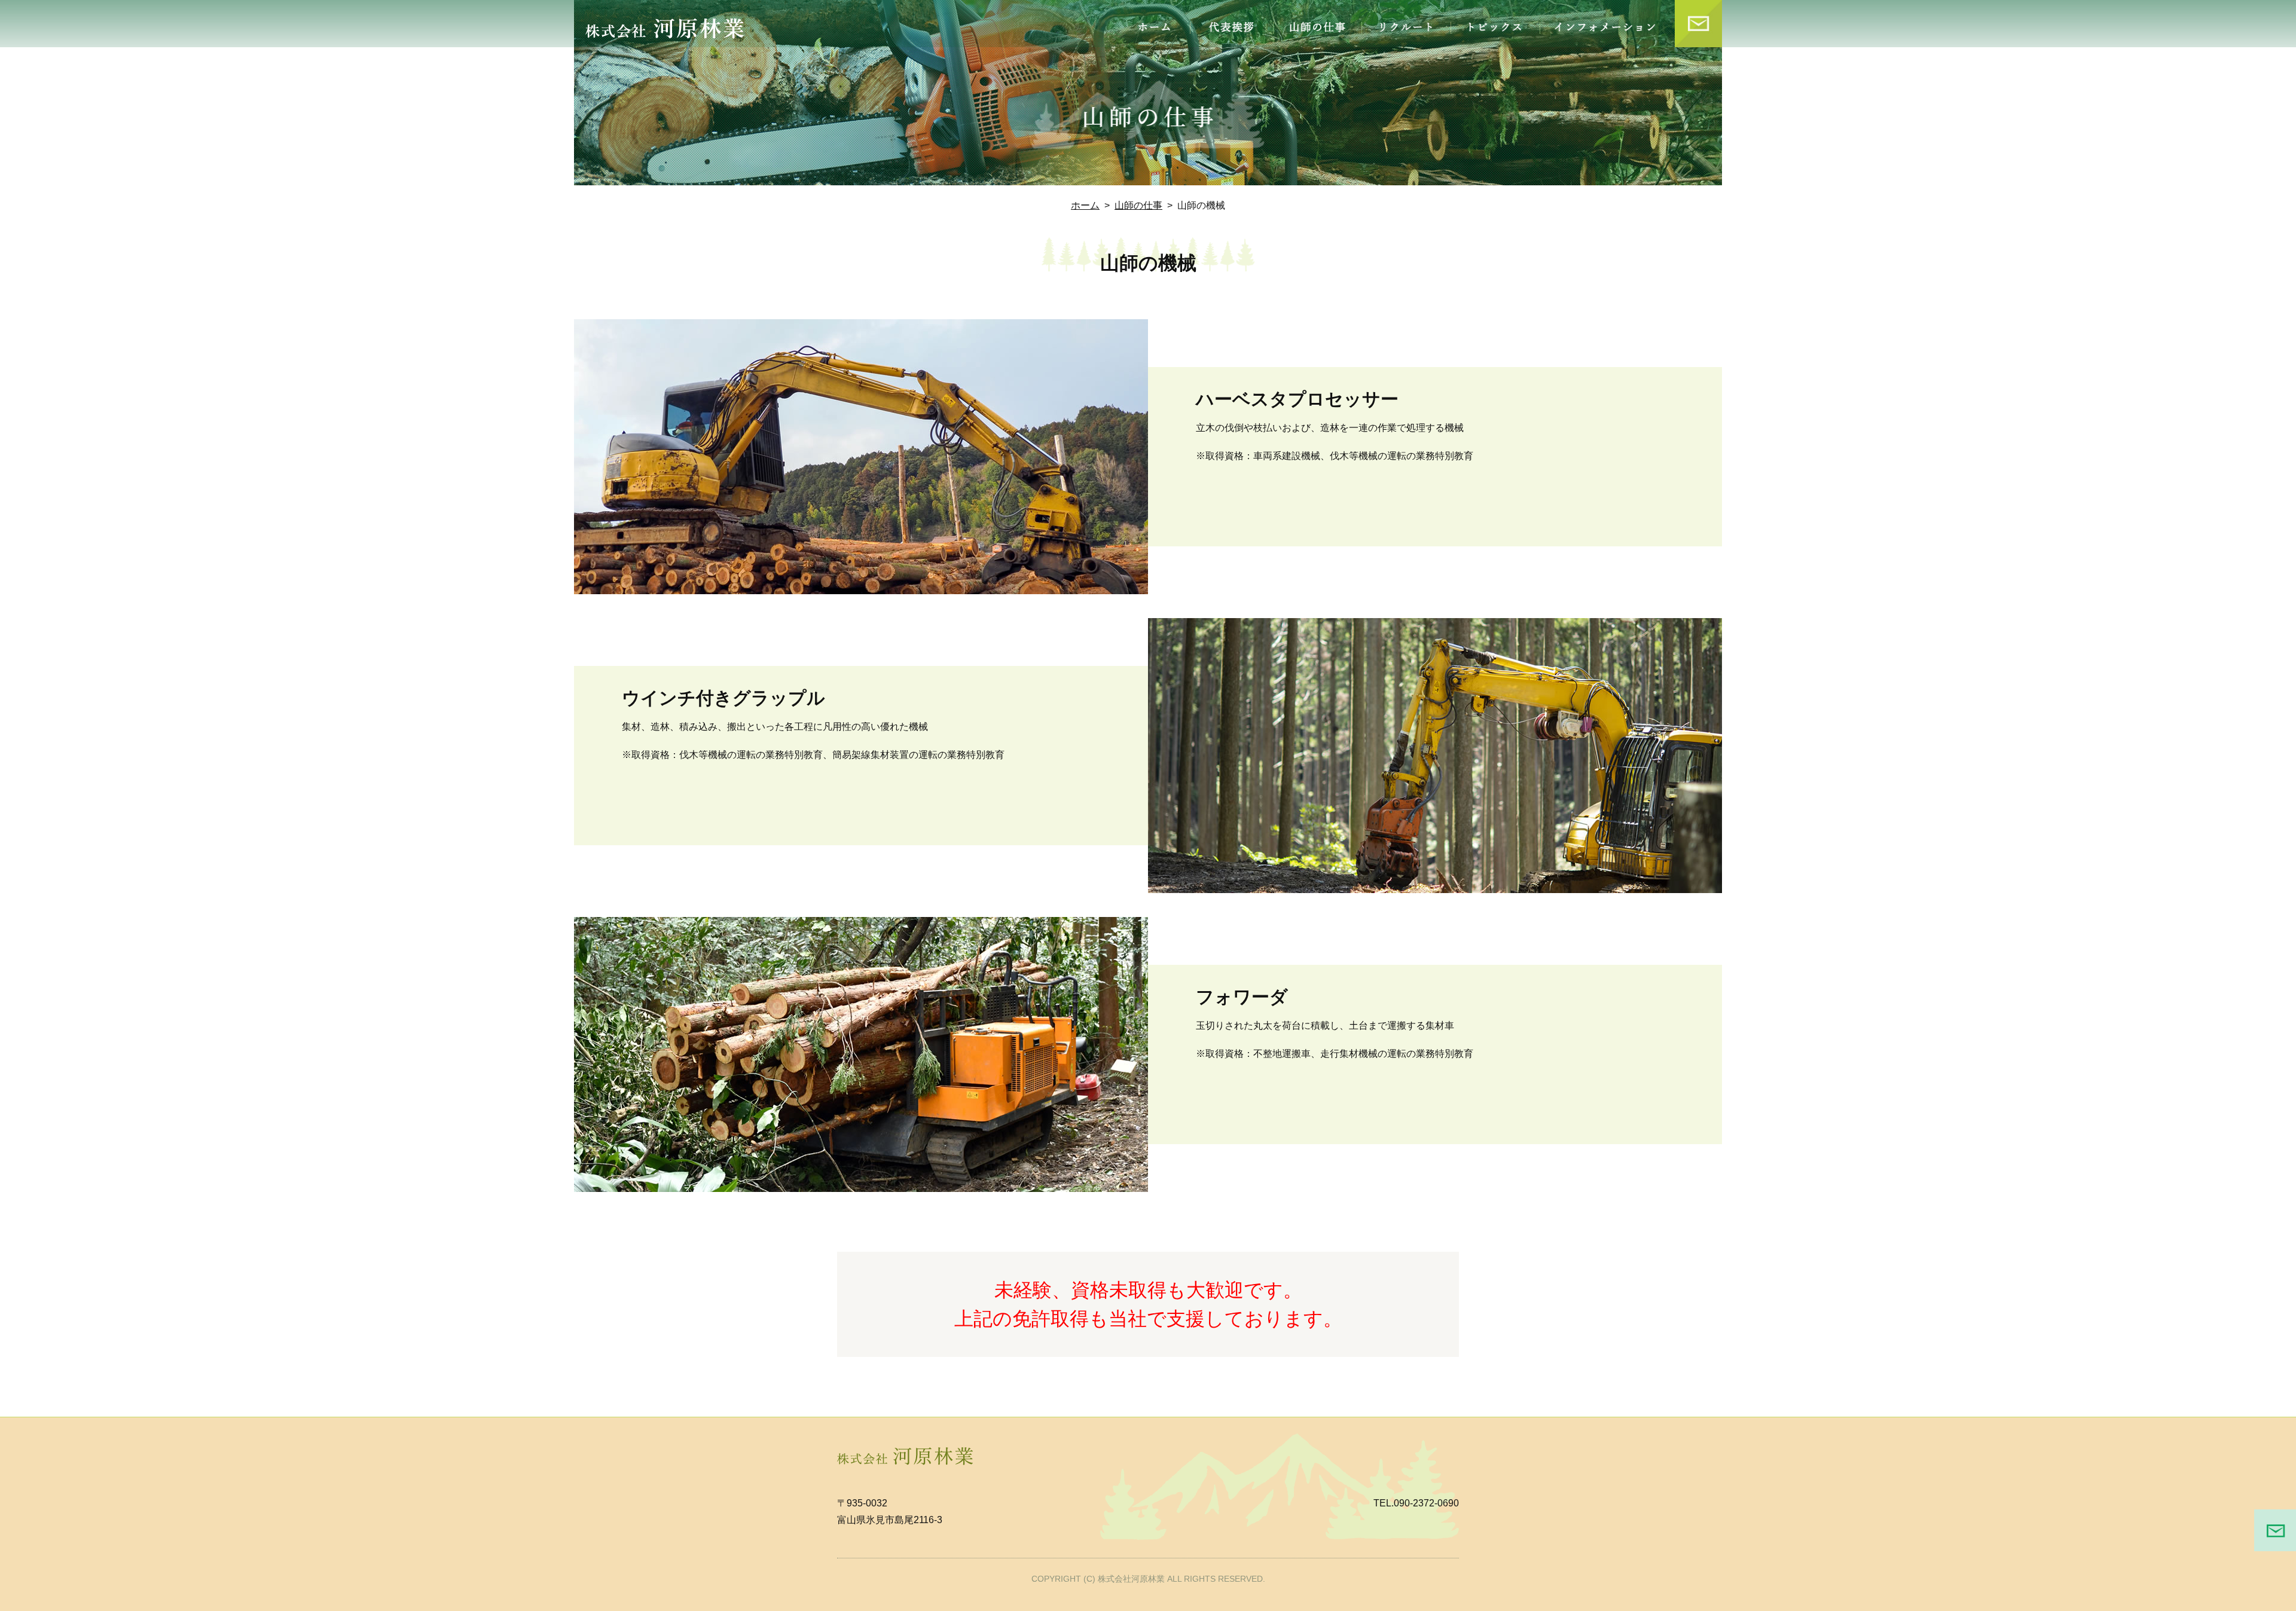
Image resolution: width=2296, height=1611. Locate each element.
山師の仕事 (1138, 205)
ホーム (1085, 205)
